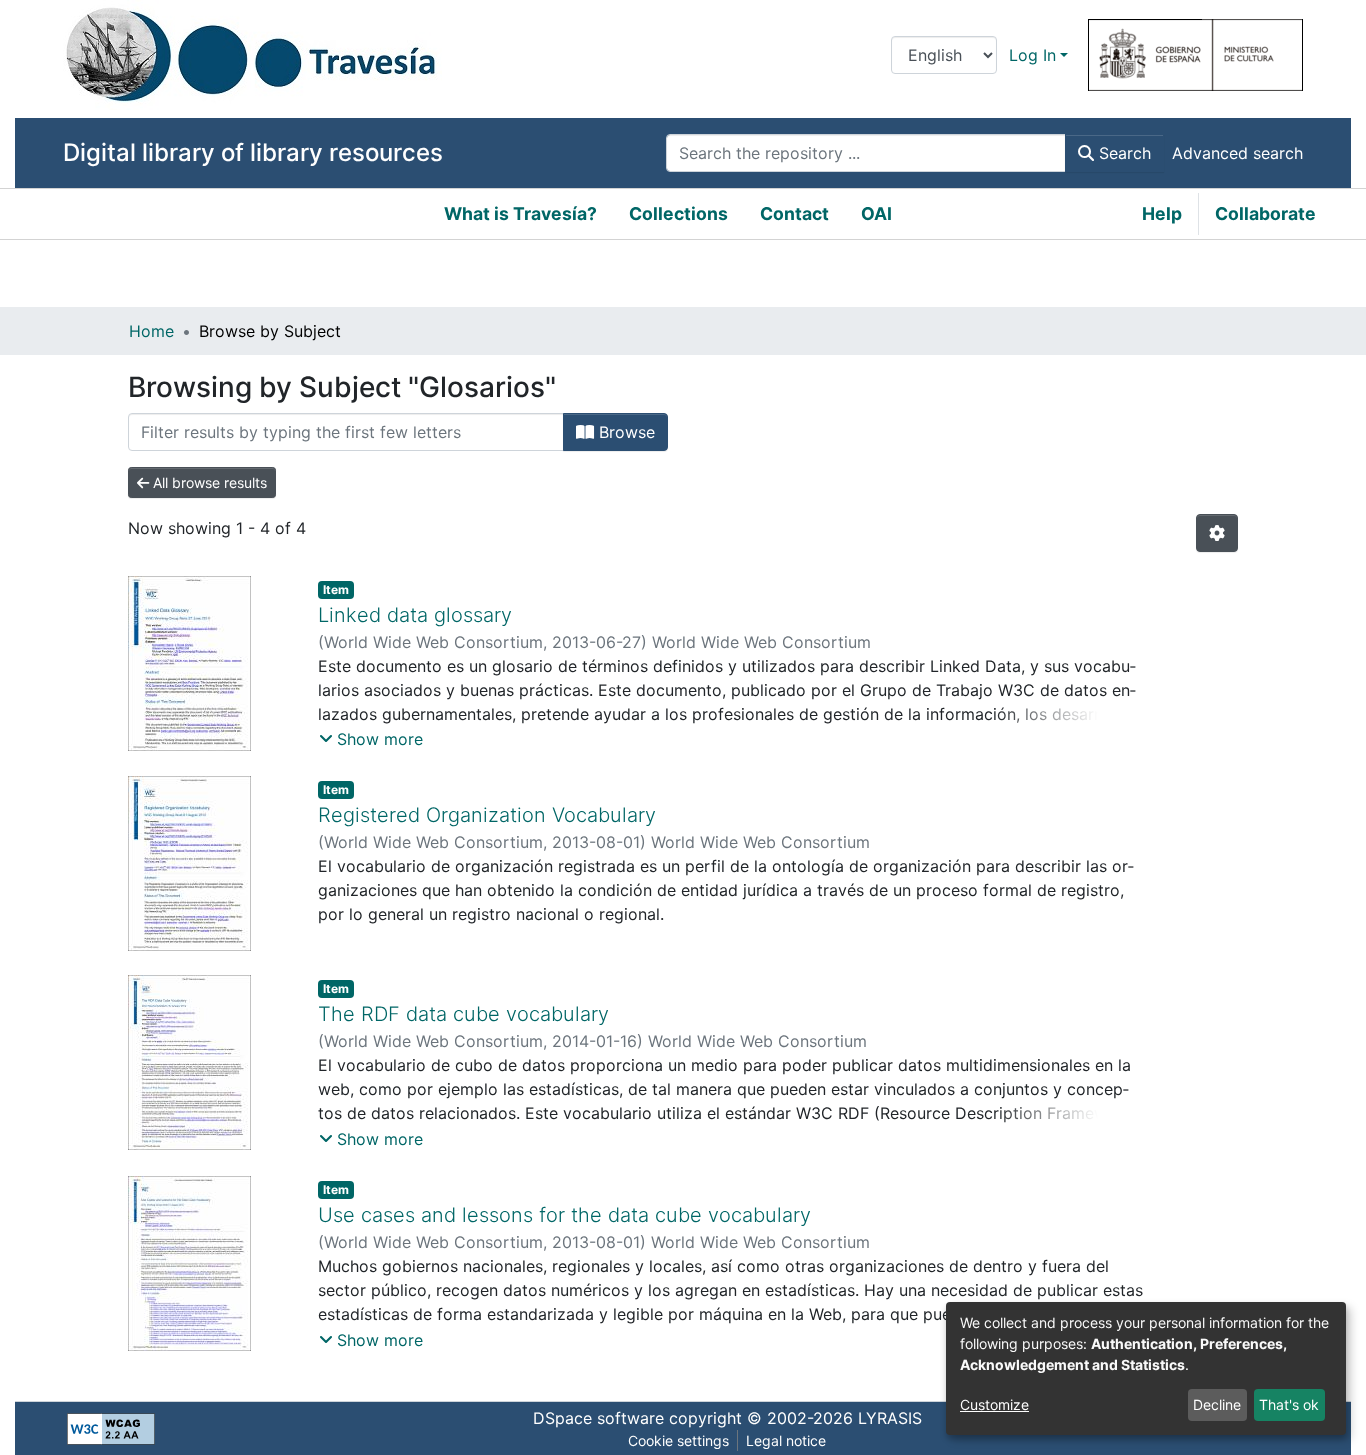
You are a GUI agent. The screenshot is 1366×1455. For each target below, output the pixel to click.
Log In (1032, 55)
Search (1122, 153)
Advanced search (1237, 153)
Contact (794, 213)
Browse (624, 432)
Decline (1217, 1404)
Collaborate (1265, 213)
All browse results (208, 482)
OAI (876, 213)
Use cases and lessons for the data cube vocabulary (564, 1215)
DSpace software (598, 1418)
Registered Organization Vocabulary (487, 815)
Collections (678, 213)
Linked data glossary (415, 615)
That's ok (1289, 1404)
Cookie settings (678, 1440)
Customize (994, 1404)
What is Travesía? (520, 213)
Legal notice (786, 1440)
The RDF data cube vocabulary (463, 1014)
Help (1162, 213)
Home (151, 331)
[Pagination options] (1217, 533)
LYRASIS (890, 1418)
